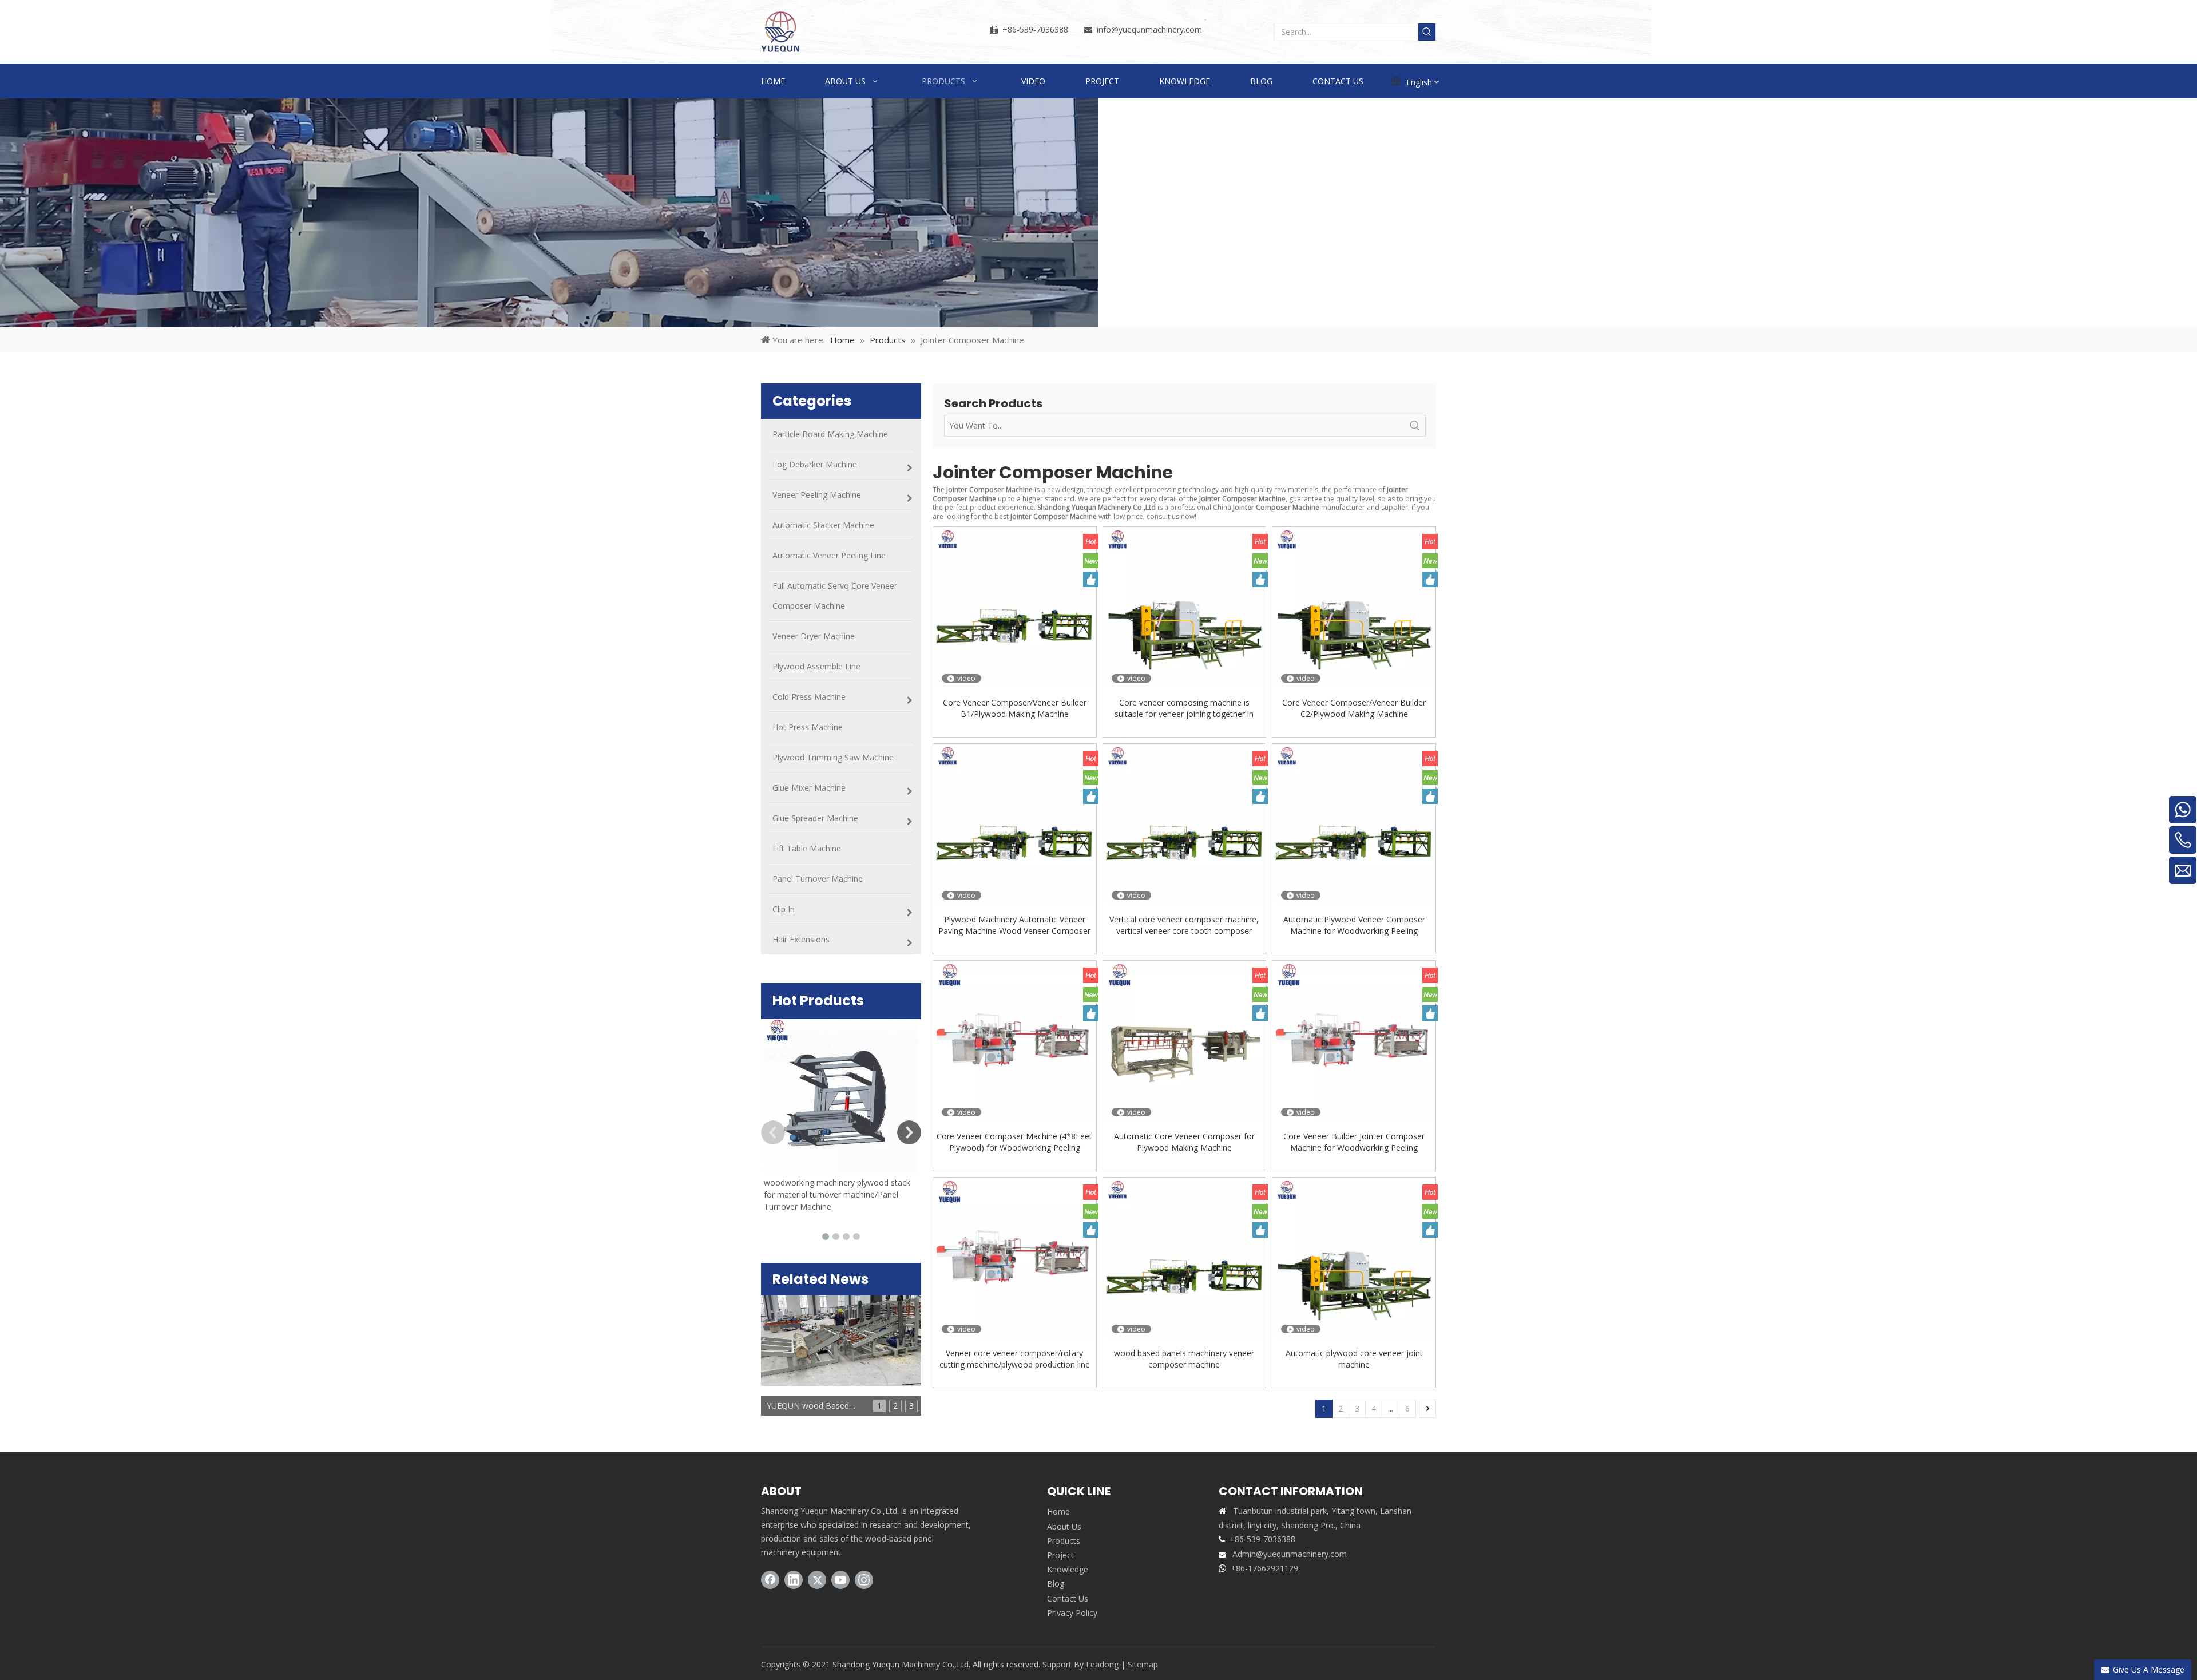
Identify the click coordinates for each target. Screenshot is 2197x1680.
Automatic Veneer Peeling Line (829, 555)
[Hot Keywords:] (1427, 32)
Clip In (784, 909)
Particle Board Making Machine (830, 434)
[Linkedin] (794, 1580)
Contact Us (1068, 1598)
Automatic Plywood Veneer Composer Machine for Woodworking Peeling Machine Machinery (1354, 925)
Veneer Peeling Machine (817, 495)
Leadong (1102, 1664)
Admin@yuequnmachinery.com (1290, 1554)
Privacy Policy (1072, 1613)
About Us (1064, 1526)
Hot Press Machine (808, 727)
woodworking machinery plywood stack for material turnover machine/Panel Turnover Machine (837, 1194)
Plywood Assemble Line (816, 666)
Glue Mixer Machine (809, 788)
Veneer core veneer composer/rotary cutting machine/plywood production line (1015, 1359)
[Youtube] (840, 1580)
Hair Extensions (801, 939)
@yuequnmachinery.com (1157, 29)
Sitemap (1143, 1664)
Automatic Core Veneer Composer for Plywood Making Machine (1184, 1142)
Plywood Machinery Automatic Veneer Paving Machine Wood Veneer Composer (1014, 925)
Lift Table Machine (807, 848)
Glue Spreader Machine (815, 818)
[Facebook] (770, 1580)
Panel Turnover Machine (818, 879)
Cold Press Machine (809, 697)
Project (1060, 1555)
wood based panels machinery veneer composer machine (1184, 1359)
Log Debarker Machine (815, 464)
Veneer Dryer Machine (814, 636)
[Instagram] (864, 1580)
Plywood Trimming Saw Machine (833, 757)
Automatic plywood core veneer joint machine (1354, 1359)
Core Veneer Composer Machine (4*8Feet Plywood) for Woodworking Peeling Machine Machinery (1014, 1142)
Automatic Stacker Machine (823, 525)
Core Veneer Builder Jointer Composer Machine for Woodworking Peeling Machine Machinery (1354, 1142)
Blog (1056, 1584)
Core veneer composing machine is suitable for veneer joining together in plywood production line (1184, 708)
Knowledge (1068, 1569)
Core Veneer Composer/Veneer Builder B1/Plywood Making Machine (1015, 708)
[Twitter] (817, 1580)
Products (1064, 1541)
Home (1058, 1511)
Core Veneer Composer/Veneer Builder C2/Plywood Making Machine (1354, 708)
